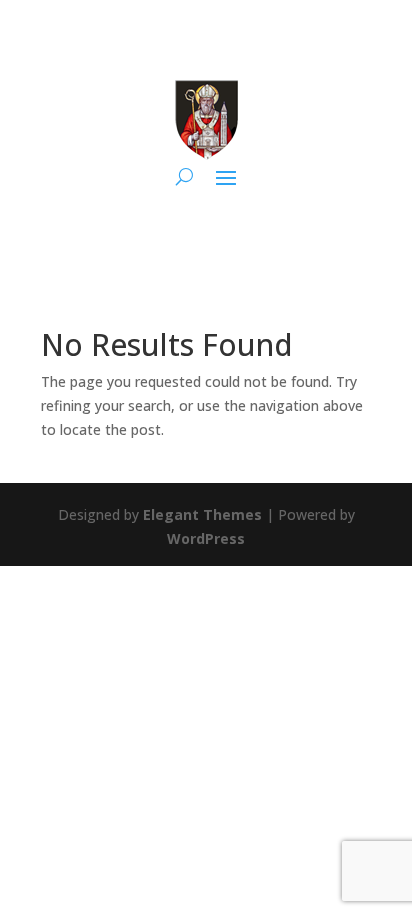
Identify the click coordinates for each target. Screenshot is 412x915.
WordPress (206, 538)
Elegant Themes (202, 514)
